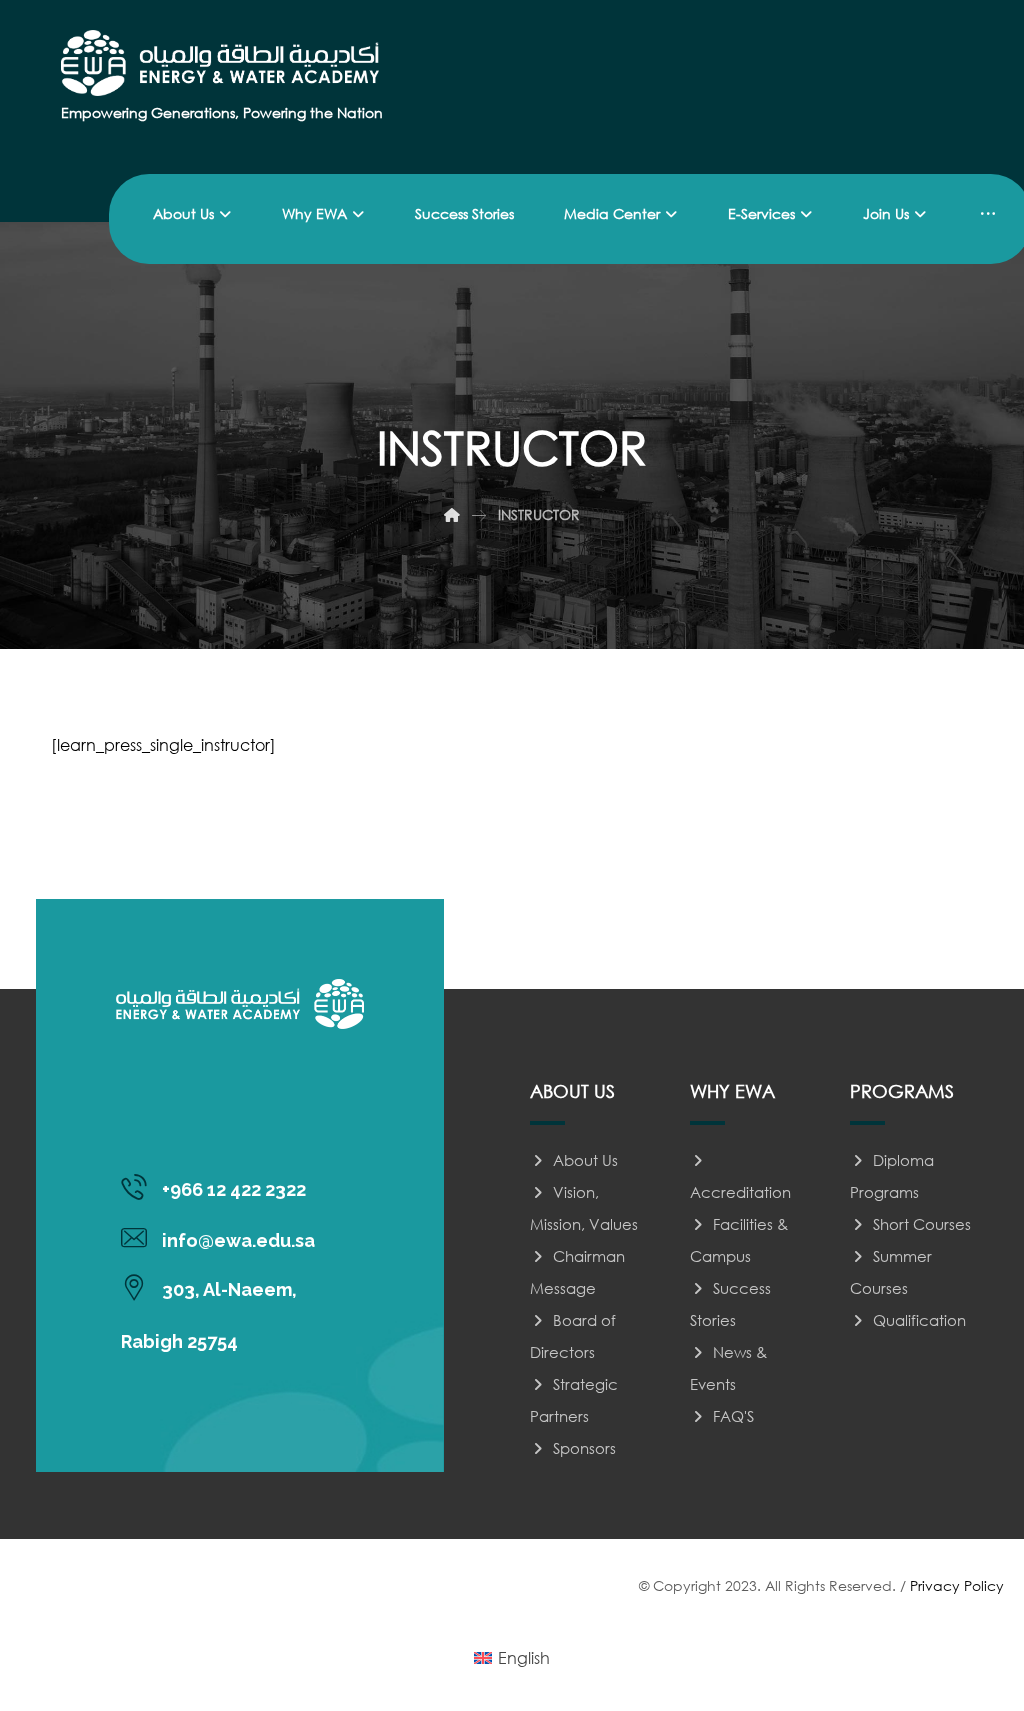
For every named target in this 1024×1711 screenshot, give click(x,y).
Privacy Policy (957, 1585)
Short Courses (922, 1224)
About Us (585, 1160)
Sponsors (584, 1448)
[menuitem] (512, 1658)
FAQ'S (733, 1416)
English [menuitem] (524, 1657)
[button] (988, 214)
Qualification (919, 1320)
